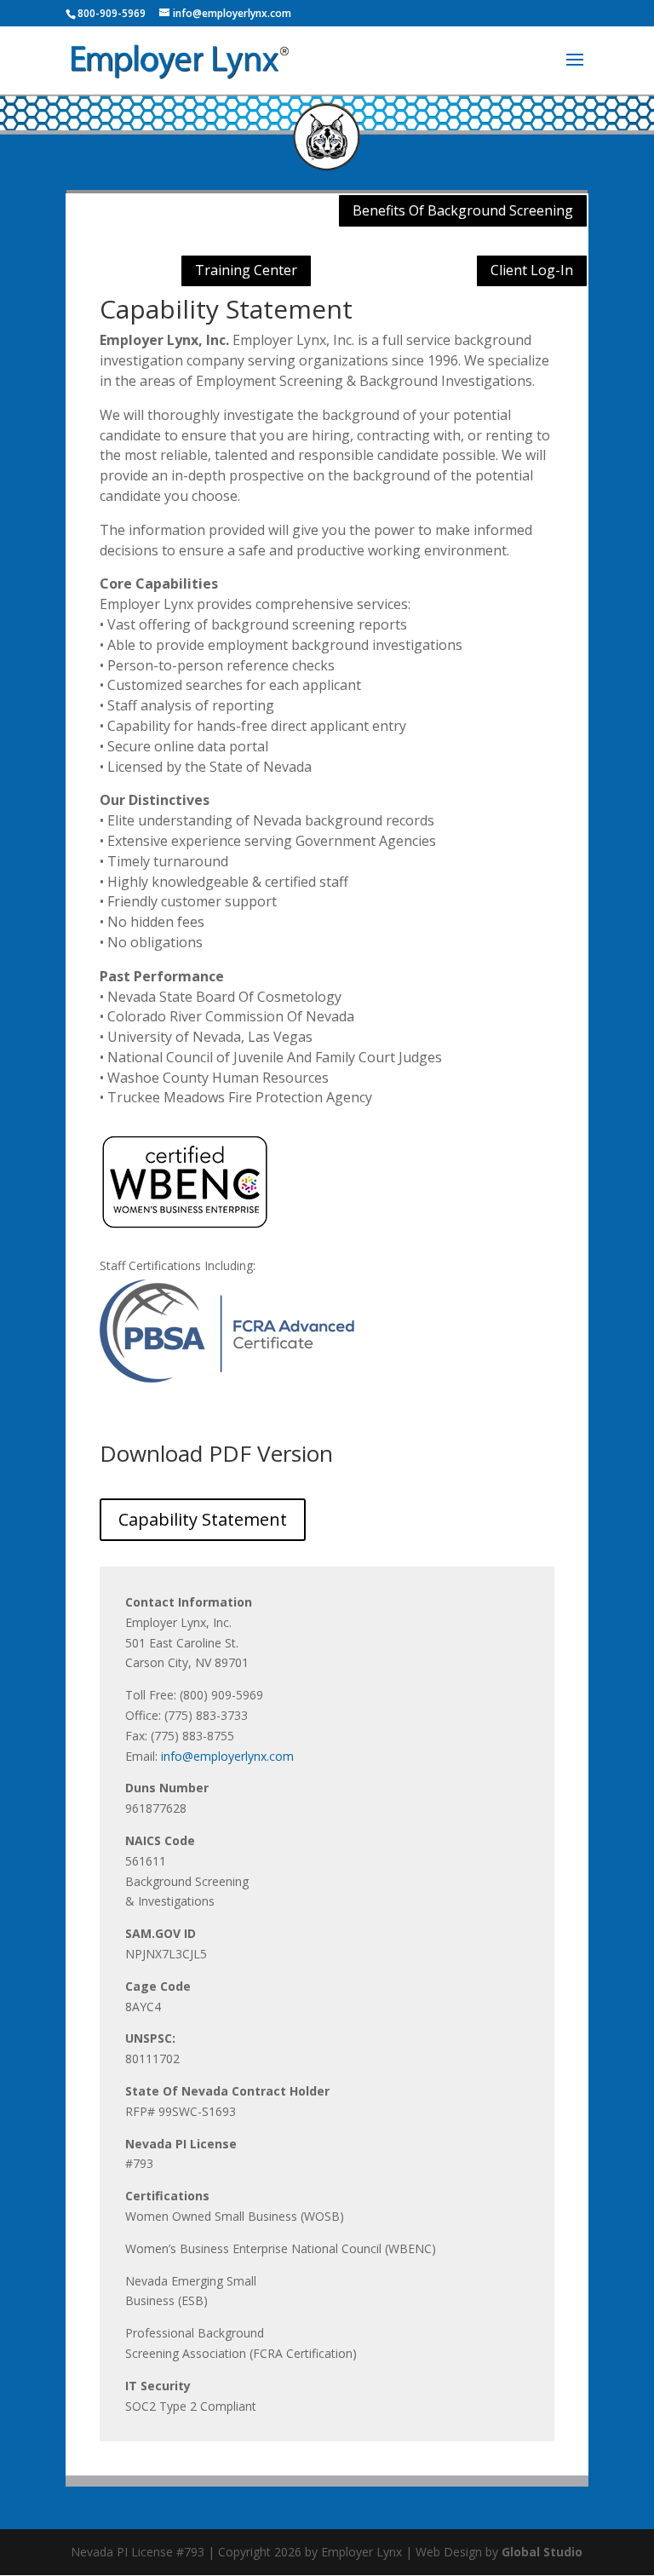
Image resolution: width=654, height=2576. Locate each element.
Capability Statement (203, 1519)
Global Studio (542, 2552)
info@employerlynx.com (227, 1756)
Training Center (246, 270)
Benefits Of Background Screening (463, 210)
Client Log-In (532, 270)
